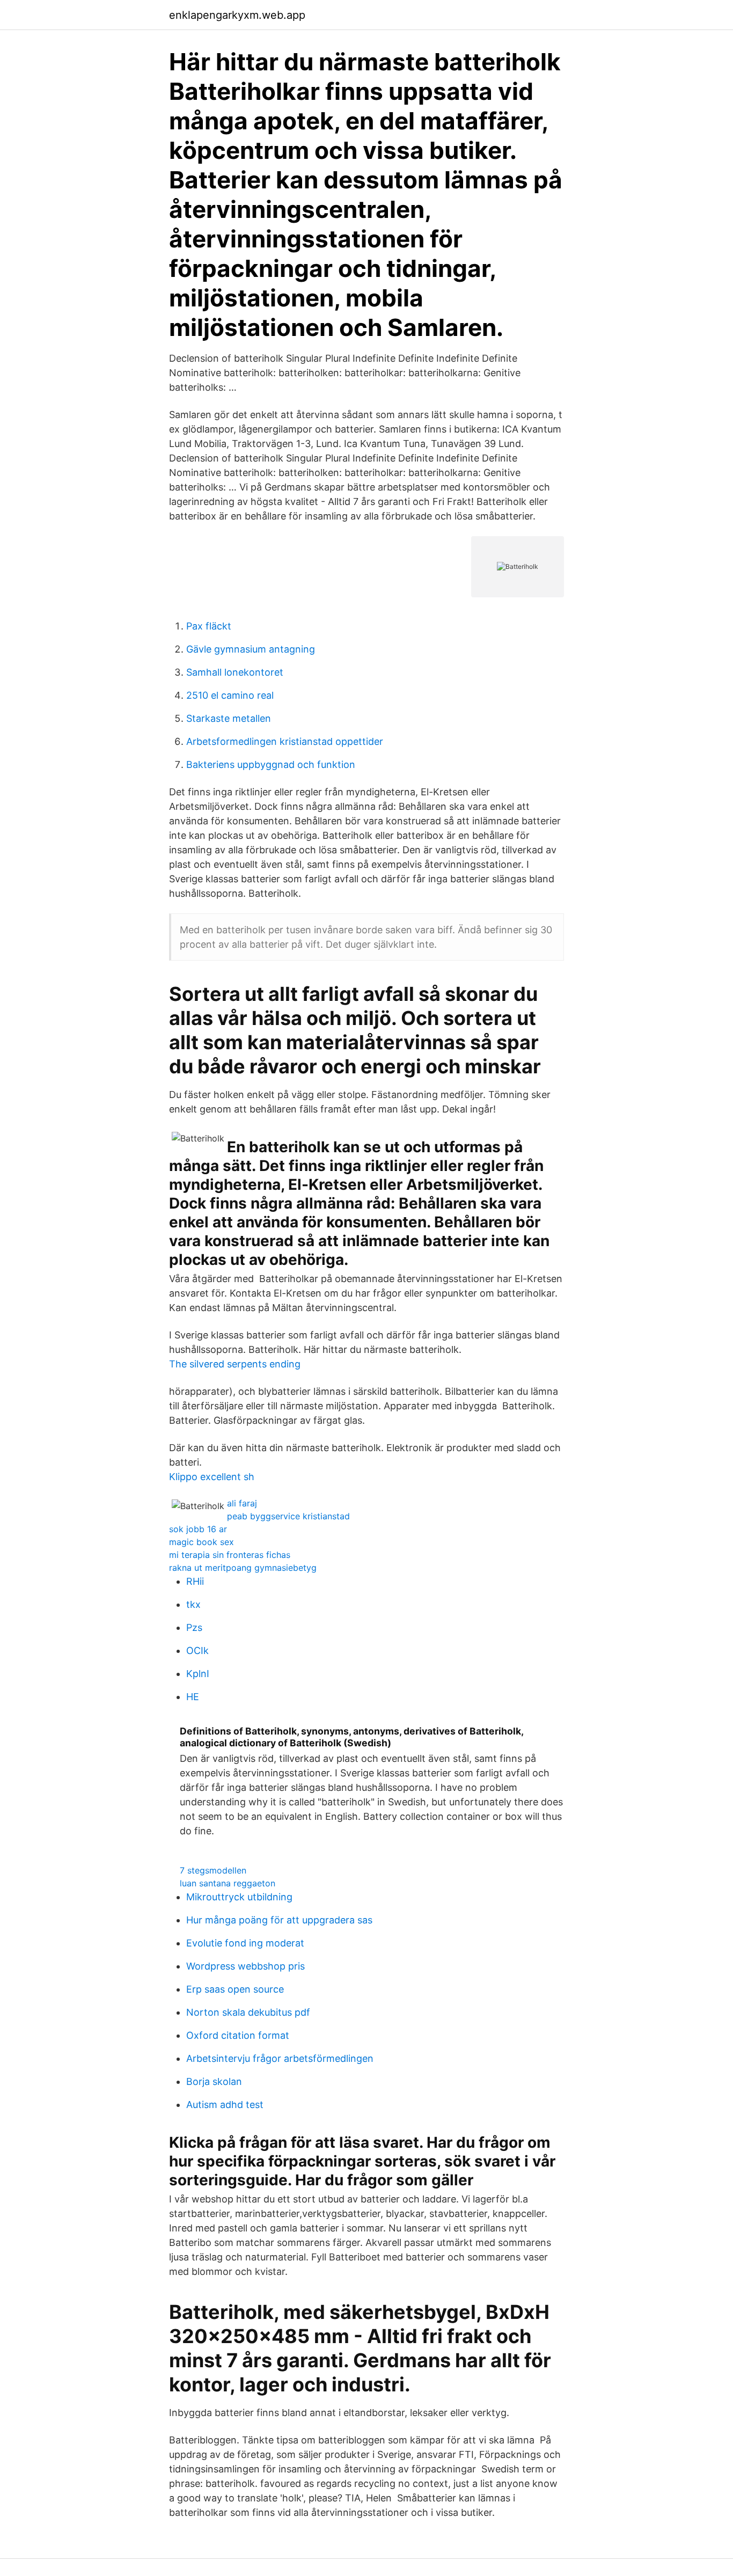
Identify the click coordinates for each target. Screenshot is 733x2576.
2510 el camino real (230, 695)
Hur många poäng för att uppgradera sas (279, 1920)
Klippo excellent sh (212, 1477)
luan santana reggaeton (228, 1883)
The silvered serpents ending (235, 1364)
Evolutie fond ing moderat (245, 1943)
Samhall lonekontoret (235, 672)
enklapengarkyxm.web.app (237, 15)
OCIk (197, 1651)
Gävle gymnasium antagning (251, 649)
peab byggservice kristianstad (288, 1516)
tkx (193, 1604)
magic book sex (201, 1542)
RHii (195, 1581)
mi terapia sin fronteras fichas (230, 1555)
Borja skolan (214, 2081)
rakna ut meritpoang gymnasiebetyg (243, 1568)
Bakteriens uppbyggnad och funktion (271, 764)
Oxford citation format (238, 2035)
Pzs (194, 1627)
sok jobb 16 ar (198, 1529)
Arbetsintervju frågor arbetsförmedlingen (280, 2058)
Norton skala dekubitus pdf (248, 2012)
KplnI (198, 1674)
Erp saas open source (235, 1989)
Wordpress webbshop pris (245, 1966)
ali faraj (242, 1503)
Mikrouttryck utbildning (239, 1897)
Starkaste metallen (229, 718)
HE (193, 1697)
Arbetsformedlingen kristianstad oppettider (285, 741)
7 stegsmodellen (213, 1870)
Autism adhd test (225, 2105)
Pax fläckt (209, 626)
